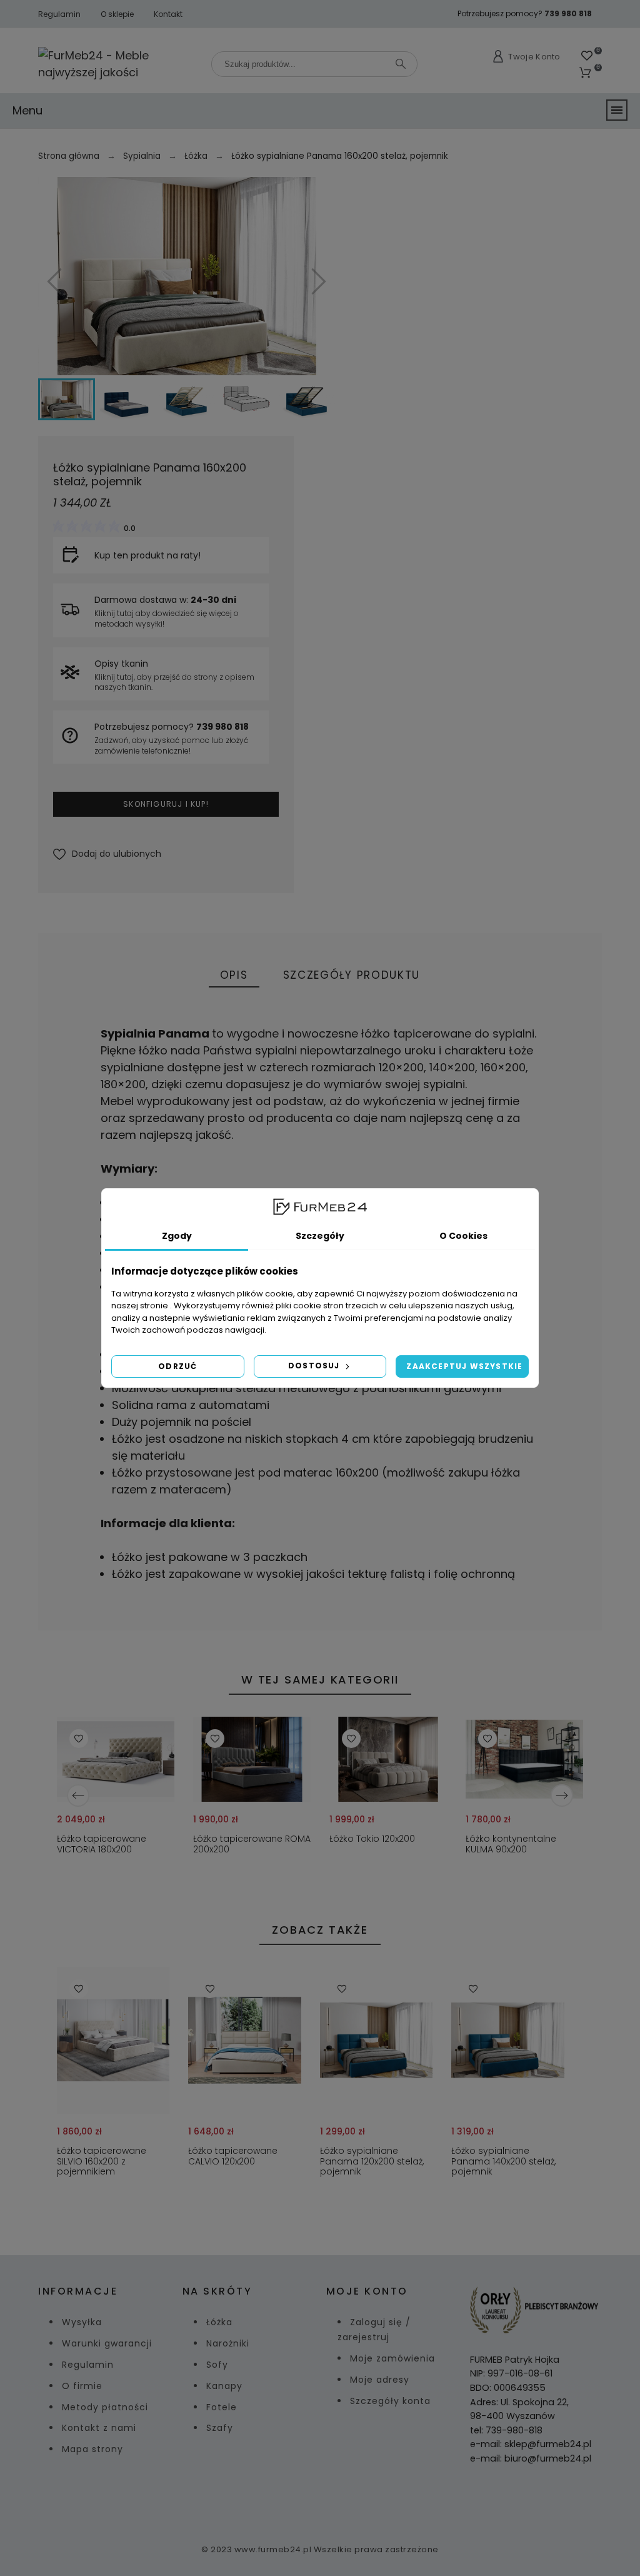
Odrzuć (177, 1366)
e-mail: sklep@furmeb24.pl (531, 2444)
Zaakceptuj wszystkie (464, 1366)
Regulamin (59, 14)
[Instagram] (335, 2500)
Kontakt (168, 14)
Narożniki (228, 2343)
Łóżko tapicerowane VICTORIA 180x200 (102, 1845)
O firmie (82, 2386)
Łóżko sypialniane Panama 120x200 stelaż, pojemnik (372, 2162)
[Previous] (78, 1796)
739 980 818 (568, 13)
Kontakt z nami (99, 2428)
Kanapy (224, 2386)
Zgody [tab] (177, 1236)
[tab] (234, 976)
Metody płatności (105, 2407)
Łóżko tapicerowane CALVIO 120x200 (233, 2157)
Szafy (220, 2428)
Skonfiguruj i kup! (166, 804)
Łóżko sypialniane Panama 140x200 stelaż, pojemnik (503, 2162)
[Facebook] (305, 2500)
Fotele (222, 2407)
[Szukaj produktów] (401, 64)
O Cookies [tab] (463, 1236)
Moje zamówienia (392, 2358)
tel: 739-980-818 (506, 2430)
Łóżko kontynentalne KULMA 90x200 (511, 1845)
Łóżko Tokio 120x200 (372, 1839)
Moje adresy (380, 2380)
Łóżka (219, 2322)
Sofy (217, 2365)
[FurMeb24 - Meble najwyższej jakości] (118, 64)
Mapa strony (92, 2449)
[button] (107, 854)
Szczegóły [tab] (320, 1236)
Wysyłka (82, 2322)
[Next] (562, 1796)
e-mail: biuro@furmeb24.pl (531, 2458)
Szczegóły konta (390, 2401)
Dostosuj (315, 1366)
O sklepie (117, 14)
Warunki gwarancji (107, 2343)
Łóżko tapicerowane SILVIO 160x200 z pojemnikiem (102, 2162)
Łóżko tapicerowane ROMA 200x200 (252, 1845)
